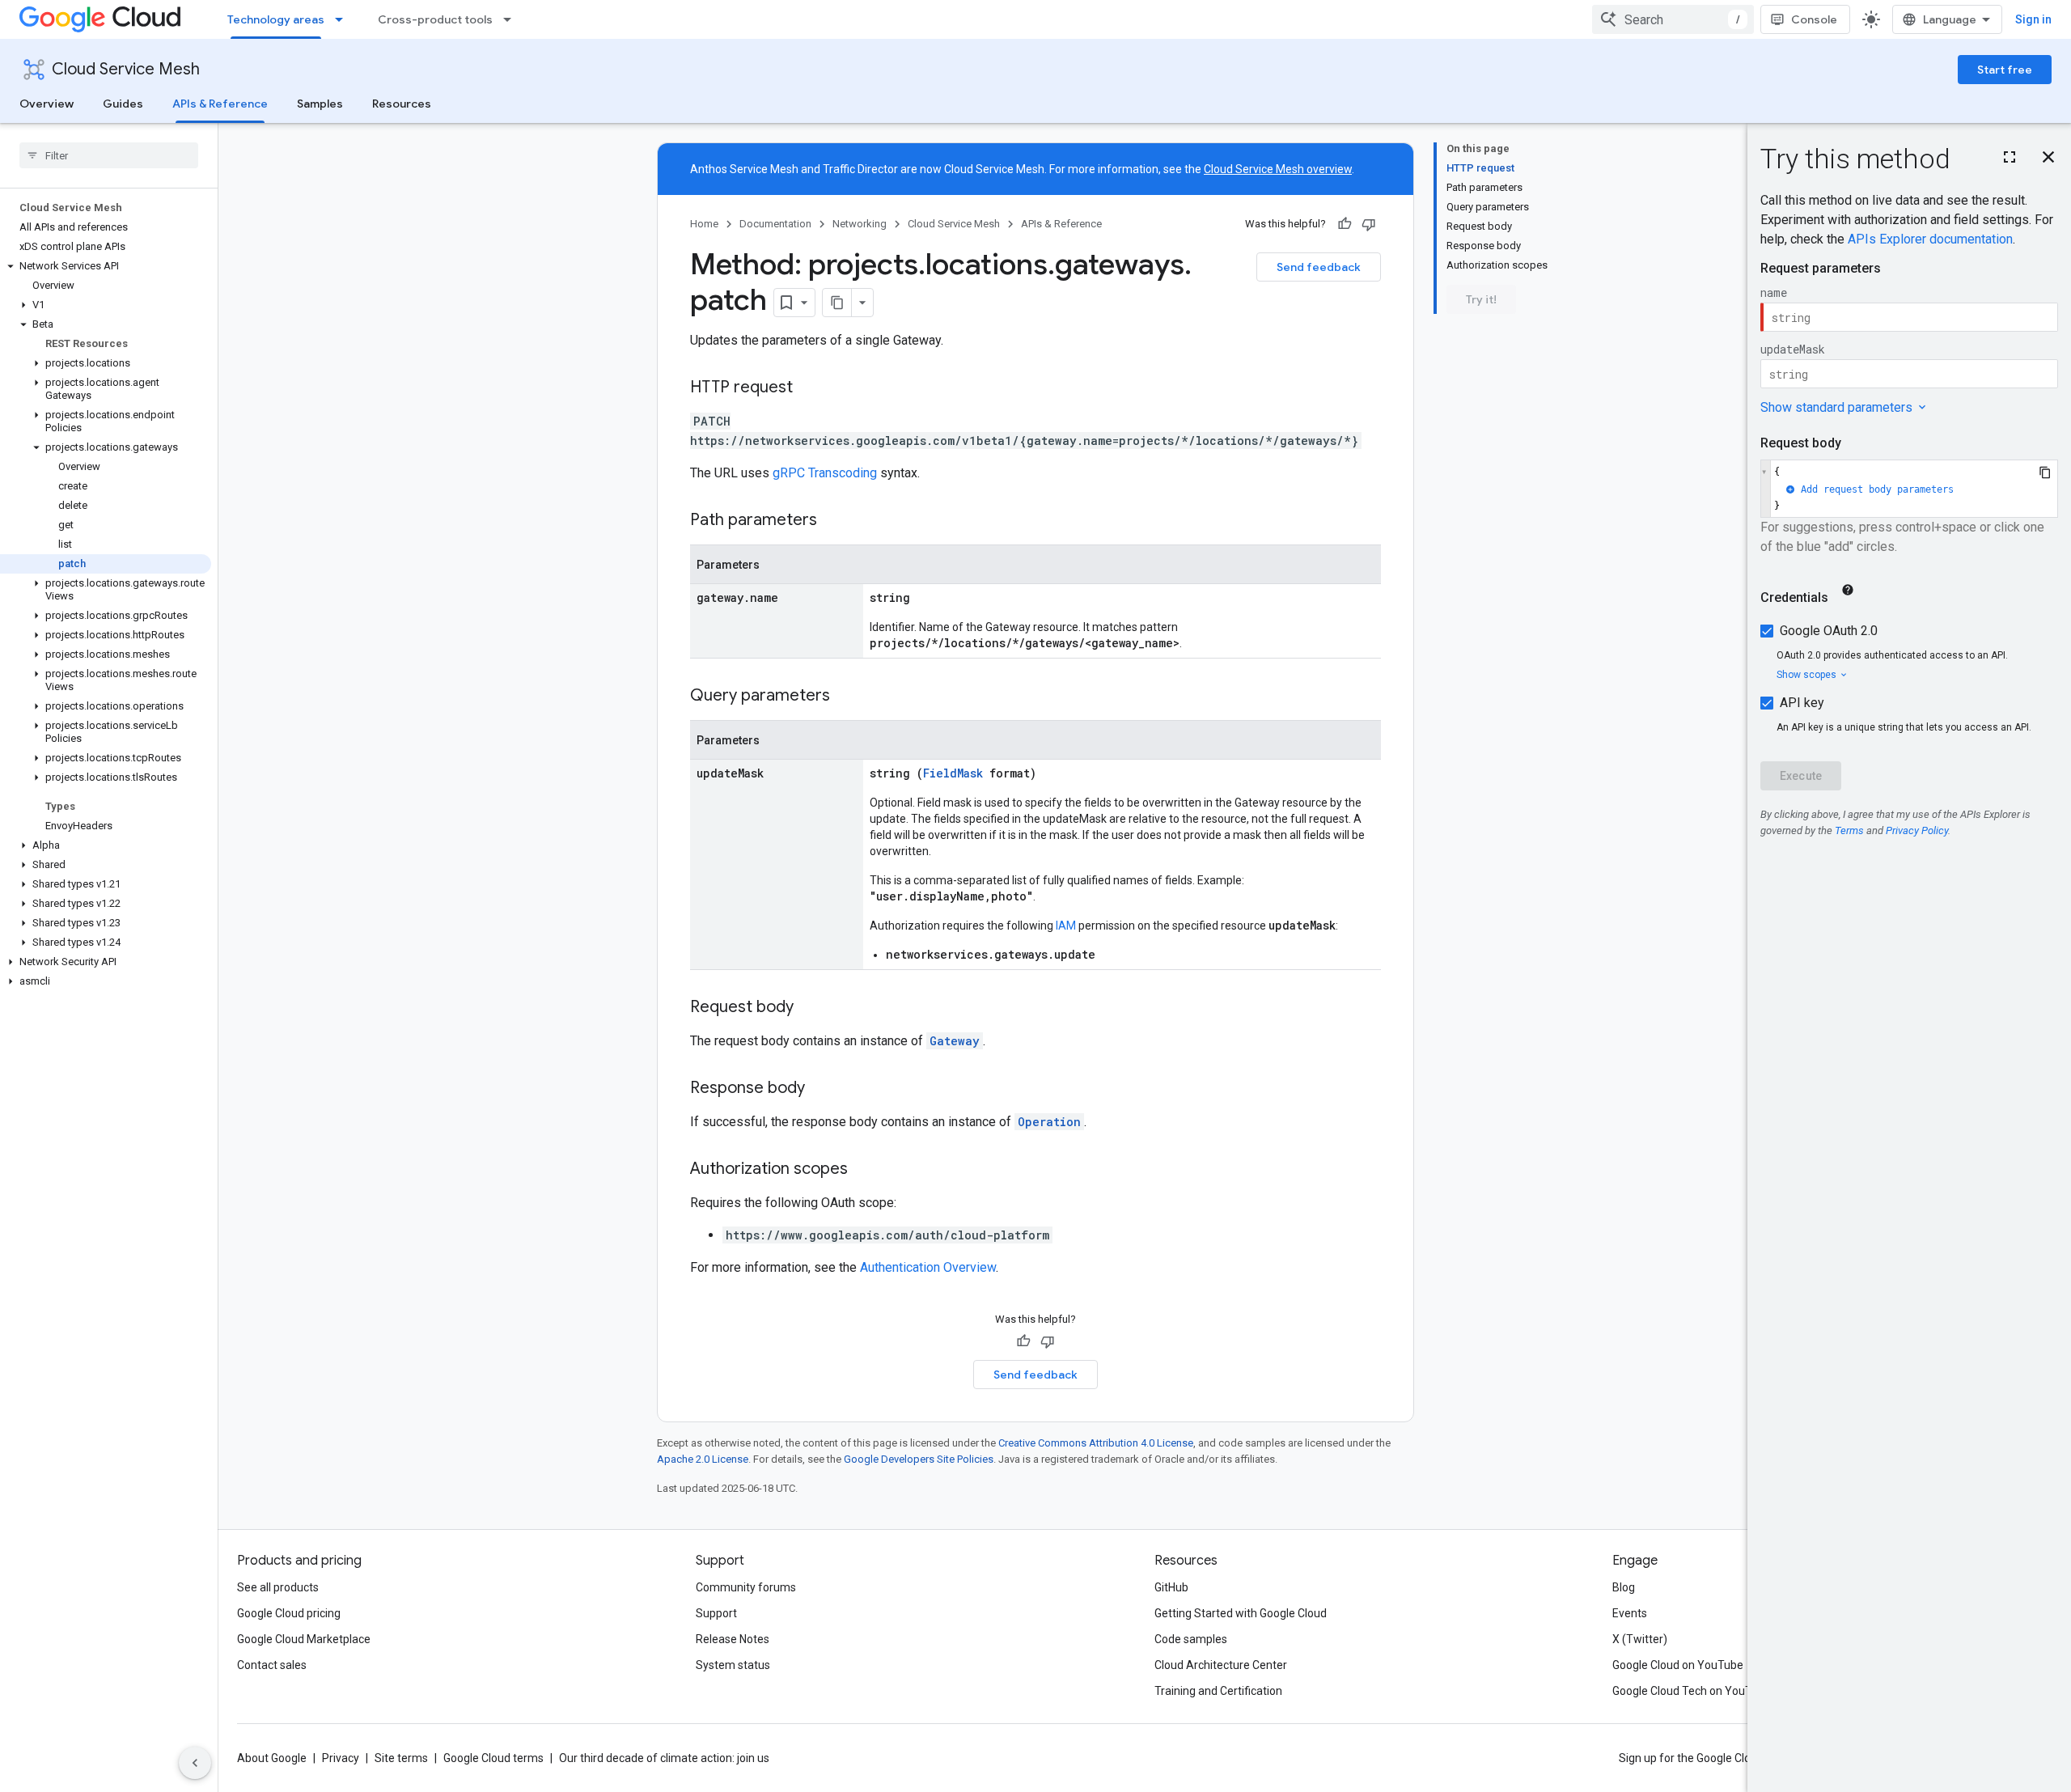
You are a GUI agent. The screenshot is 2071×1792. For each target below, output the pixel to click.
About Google (272, 1758)
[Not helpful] (1369, 224)
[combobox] (1673, 19)
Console (1814, 19)
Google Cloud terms (493, 1758)
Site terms (401, 1758)
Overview (47, 104)
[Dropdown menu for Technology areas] (344, 19)
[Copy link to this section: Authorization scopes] (864, 1170)
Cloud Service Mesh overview (1278, 169)
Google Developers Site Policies (919, 1459)
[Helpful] (1345, 224)
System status (733, 1665)
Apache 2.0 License (703, 1459)
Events (1630, 1613)
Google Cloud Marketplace (304, 1639)
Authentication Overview (928, 1267)
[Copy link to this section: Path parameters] (833, 521)
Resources (402, 104)
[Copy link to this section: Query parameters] (846, 697)
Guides (123, 104)
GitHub (1171, 1587)
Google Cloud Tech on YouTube (1692, 1691)
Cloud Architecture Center (1221, 1665)
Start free (2005, 70)
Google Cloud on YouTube (1678, 1665)
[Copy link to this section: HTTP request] (809, 388)
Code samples (1191, 1639)
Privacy (341, 1758)
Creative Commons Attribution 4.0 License (1096, 1443)
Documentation (775, 224)
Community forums (746, 1587)
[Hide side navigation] (195, 1763)
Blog (1624, 1587)
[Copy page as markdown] (837, 303)
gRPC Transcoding (825, 473)
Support (716, 1613)
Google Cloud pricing (289, 1613)
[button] (106, 266)
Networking (860, 224)
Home (704, 224)
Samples (320, 104)
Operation (1049, 1122)
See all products (278, 1587)
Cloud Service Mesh (126, 69)
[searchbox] (109, 155)
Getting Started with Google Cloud (1241, 1613)
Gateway (955, 1041)
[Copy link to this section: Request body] (810, 1008)
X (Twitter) (1640, 1639)
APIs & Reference (220, 104)
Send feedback (1319, 267)
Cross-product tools (435, 19)
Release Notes (733, 1639)
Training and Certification (1218, 1691)
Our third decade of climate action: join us (664, 1758)
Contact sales (272, 1665)
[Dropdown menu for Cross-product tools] (512, 19)
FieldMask (953, 773)
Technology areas (276, 19)
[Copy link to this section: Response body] (821, 1089)
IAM (1066, 926)
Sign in (2033, 19)
